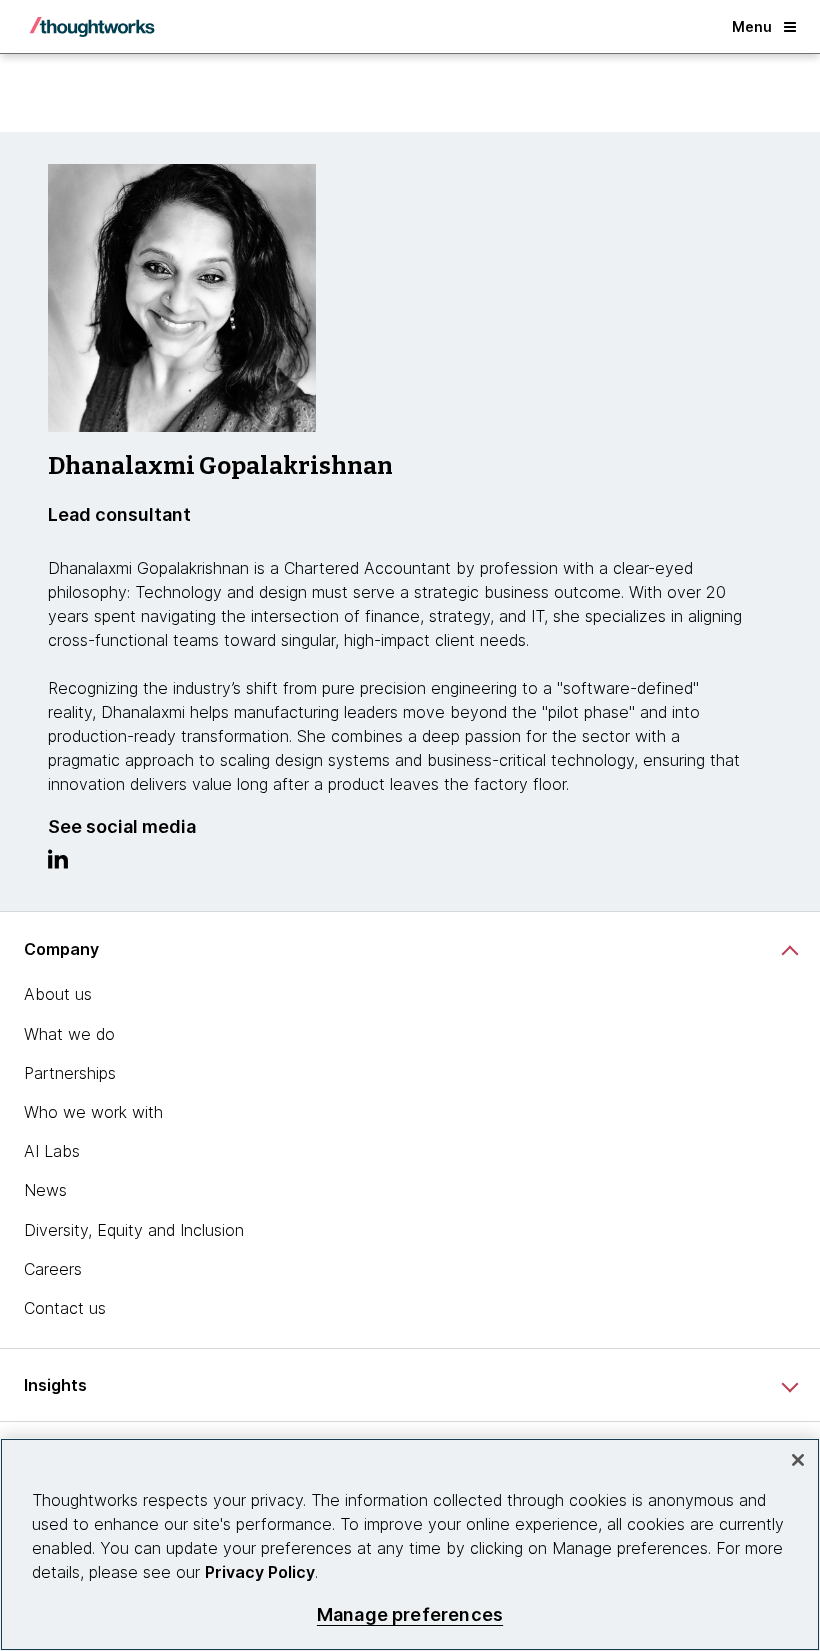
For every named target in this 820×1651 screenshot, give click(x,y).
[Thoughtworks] (92, 27)
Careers (53, 1269)
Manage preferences (410, 1614)
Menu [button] (752, 26)
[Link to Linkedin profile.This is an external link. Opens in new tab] (58, 864)
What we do (69, 1034)
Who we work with (93, 1112)
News (45, 1190)
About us (58, 994)
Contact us (65, 1308)
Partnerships (70, 1073)
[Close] (798, 1460)
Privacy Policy (260, 1572)
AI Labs (52, 1151)
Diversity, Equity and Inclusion (134, 1230)
